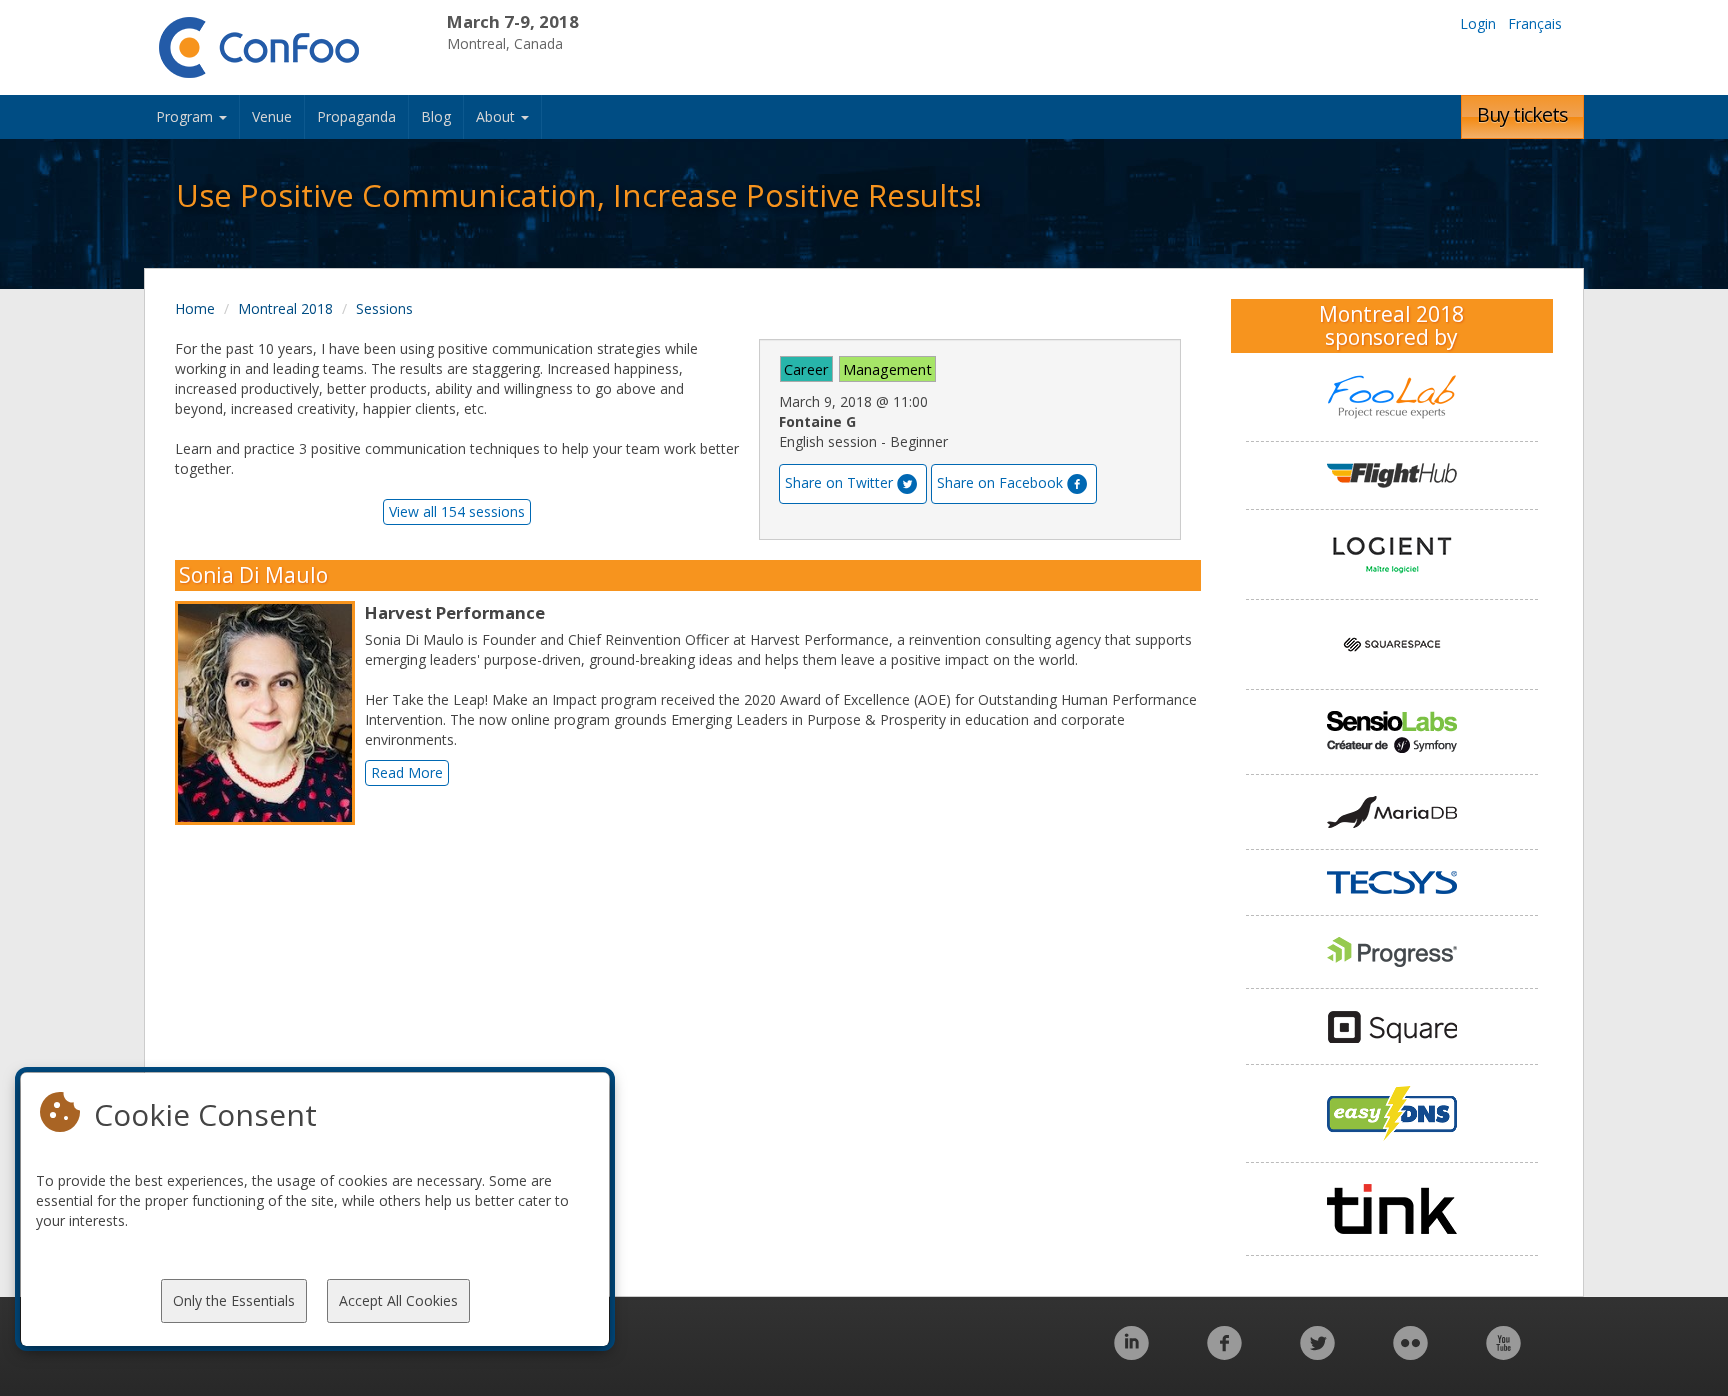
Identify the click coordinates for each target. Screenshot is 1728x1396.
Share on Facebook (1000, 482)
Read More (407, 772)
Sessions (384, 308)
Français (1535, 23)
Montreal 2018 (285, 308)
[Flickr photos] (1410, 1353)
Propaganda (356, 116)
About (497, 116)
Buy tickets (1522, 114)
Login (1478, 23)
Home (195, 308)
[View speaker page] (270, 713)
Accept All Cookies (398, 1300)
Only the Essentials (234, 1300)
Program (186, 116)
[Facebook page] (1224, 1353)
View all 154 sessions (457, 511)
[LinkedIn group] (1131, 1353)
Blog (436, 116)
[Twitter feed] (1317, 1353)
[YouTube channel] (1503, 1353)
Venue (272, 116)
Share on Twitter (839, 482)
